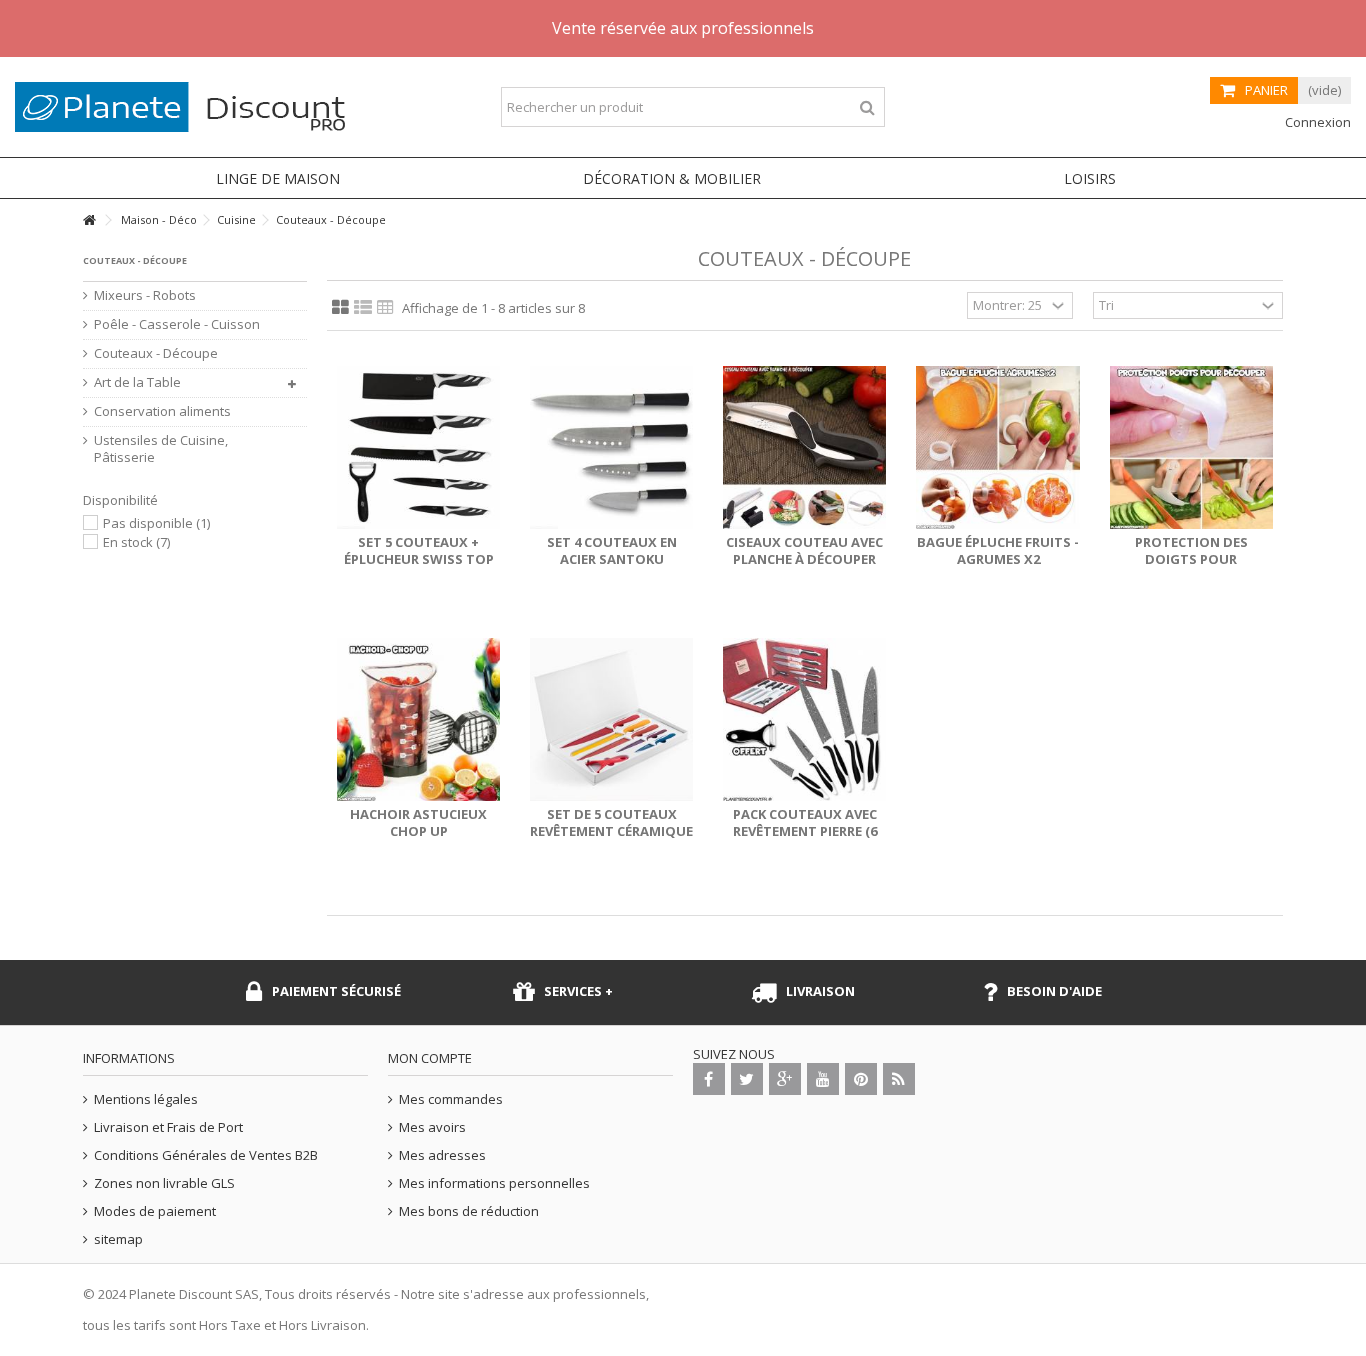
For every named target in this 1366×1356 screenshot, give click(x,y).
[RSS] (899, 1079)
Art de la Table (137, 382)
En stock (136, 542)
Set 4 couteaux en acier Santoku (612, 550)
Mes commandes (451, 1099)
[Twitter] (747, 1079)
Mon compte (430, 1058)
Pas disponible (156, 523)
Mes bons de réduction (469, 1211)
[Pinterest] (861, 1079)
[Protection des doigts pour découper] (1191, 447)
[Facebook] (709, 1079)
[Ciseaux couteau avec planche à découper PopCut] (804, 447)
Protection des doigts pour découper (1191, 559)
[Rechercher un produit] (867, 107)
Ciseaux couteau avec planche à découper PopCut (804, 559)
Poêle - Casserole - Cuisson (177, 324)
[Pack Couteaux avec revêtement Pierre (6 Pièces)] (804, 719)
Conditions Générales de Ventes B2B (206, 1155)
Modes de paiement (155, 1211)
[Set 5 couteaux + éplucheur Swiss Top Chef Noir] (418, 447)
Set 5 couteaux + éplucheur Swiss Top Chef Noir (419, 559)
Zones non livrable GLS (164, 1183)
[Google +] (785, 1079)
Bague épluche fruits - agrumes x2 (998, 550)
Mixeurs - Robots (145, 295)
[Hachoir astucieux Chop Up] (418, 719)
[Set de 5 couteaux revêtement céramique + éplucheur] (611, 719)
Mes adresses (442, 1155)
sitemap (118, 1239)
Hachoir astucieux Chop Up (418, 822)
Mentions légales (146, 1099)
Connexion (1316, 122)
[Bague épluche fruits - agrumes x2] (997, 447)
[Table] (385, 308)
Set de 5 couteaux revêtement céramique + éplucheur (611, 831)
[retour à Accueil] (89, 220)
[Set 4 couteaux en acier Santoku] (611, 447)
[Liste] (363, 308)
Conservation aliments (162, 411)
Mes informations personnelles (494, 1183)
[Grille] (340, 308)
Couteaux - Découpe (156, 353)
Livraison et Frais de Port (168, 1127)
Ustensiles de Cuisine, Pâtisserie (161, 449)
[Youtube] (823, 1079)
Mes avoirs (432, 1127)
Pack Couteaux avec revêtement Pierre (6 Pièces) (805, 831)
